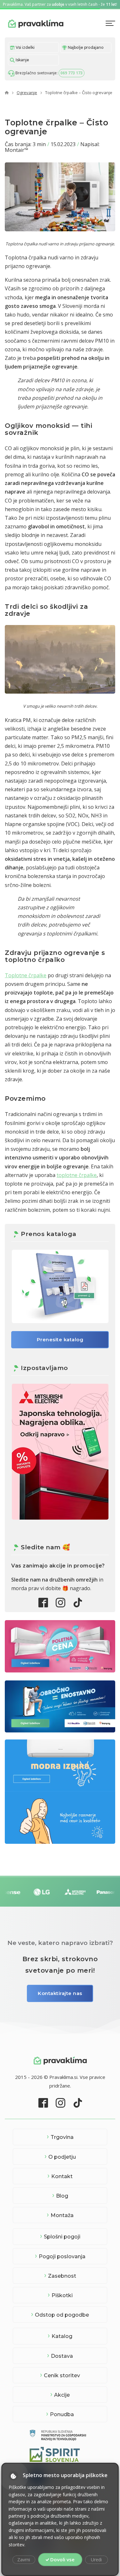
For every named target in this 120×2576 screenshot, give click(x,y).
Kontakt (62, 2176)
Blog (62, 2196)
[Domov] (7, 93)
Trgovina (62, 2137)
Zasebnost (62, 2276)
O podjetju (62, 2157)
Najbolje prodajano (85, 47)
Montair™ (16, 150)
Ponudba (62, 2414)
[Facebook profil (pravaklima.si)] (43, 1603)
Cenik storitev (62, 2375)
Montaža (62, 2215)
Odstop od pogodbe (62, 2315)
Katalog (62, 2336)
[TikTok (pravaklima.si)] (78, 1603)
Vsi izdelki (25, 47)
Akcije (62, 2395)
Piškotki (62, 2295)
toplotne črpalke (77, 1175)
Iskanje (22, 60)
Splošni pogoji (62, 2237)
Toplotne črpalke (26, 975)
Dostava (62, 2356)
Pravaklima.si (36, 23)
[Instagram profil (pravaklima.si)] (60, 1603)
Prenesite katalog (60, 1340)
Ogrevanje (27, 93)
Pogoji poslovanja (62, 2256)
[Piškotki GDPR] (13, 2476)
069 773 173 (72, 73)
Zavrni (24, 2560)
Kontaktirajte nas (60, 1993)
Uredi (96, 2560)
